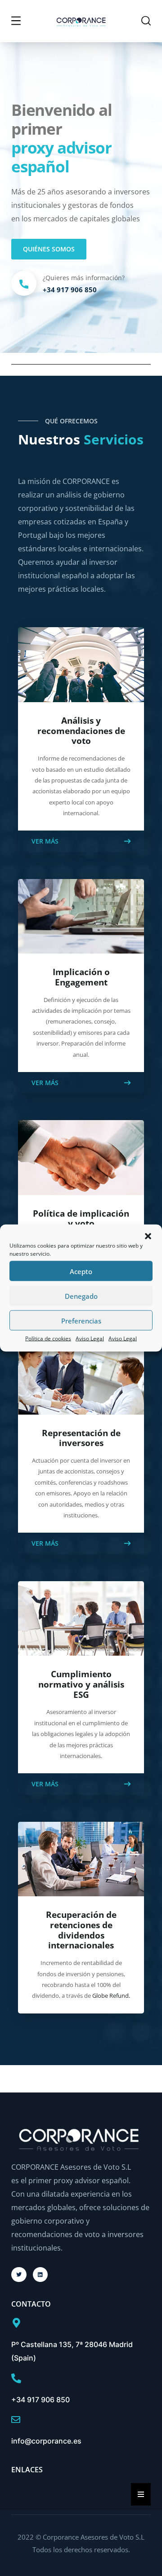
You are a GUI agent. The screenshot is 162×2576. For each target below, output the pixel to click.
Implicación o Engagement (81, 977)
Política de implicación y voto (81, 1219)
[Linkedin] (40, 2275)
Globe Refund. (111, 1996)
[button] (148, 1236)
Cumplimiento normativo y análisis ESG (81, 1684)
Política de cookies (48, 1339)
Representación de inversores (81, 1438)
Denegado (81, 1296)
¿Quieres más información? (84, 278)
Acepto (81, 1271)
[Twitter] (19, 2275)
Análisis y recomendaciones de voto (81, 731)
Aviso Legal (90, 1339)
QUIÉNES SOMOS (49, 249)
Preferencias (81, 1320)
